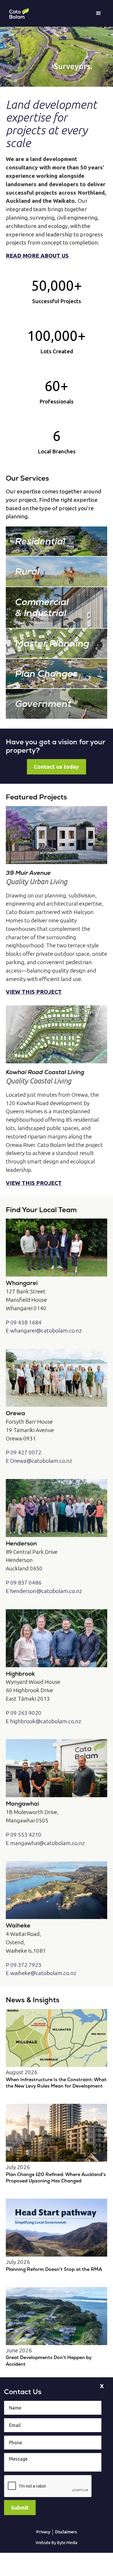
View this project (34, 992)
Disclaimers (66, 2532)
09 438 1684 (26, 1322)
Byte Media (67, 2543)
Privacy (43, 2532)
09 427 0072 (26, 1452)
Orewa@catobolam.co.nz (41, 1461)
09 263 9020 (26, 1713)
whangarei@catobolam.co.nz (46, 1330)
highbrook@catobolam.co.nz (46, 1721)
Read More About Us (37, 256)
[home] (17, 13)
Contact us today (57, 767)
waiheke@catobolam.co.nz (43, 1973)
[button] (99, 13)
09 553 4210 (26, 1835)
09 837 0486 (26, 1583)
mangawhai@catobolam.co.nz (47, 1843)
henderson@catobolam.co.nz (46, 1591)
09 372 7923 (26, 1965)
